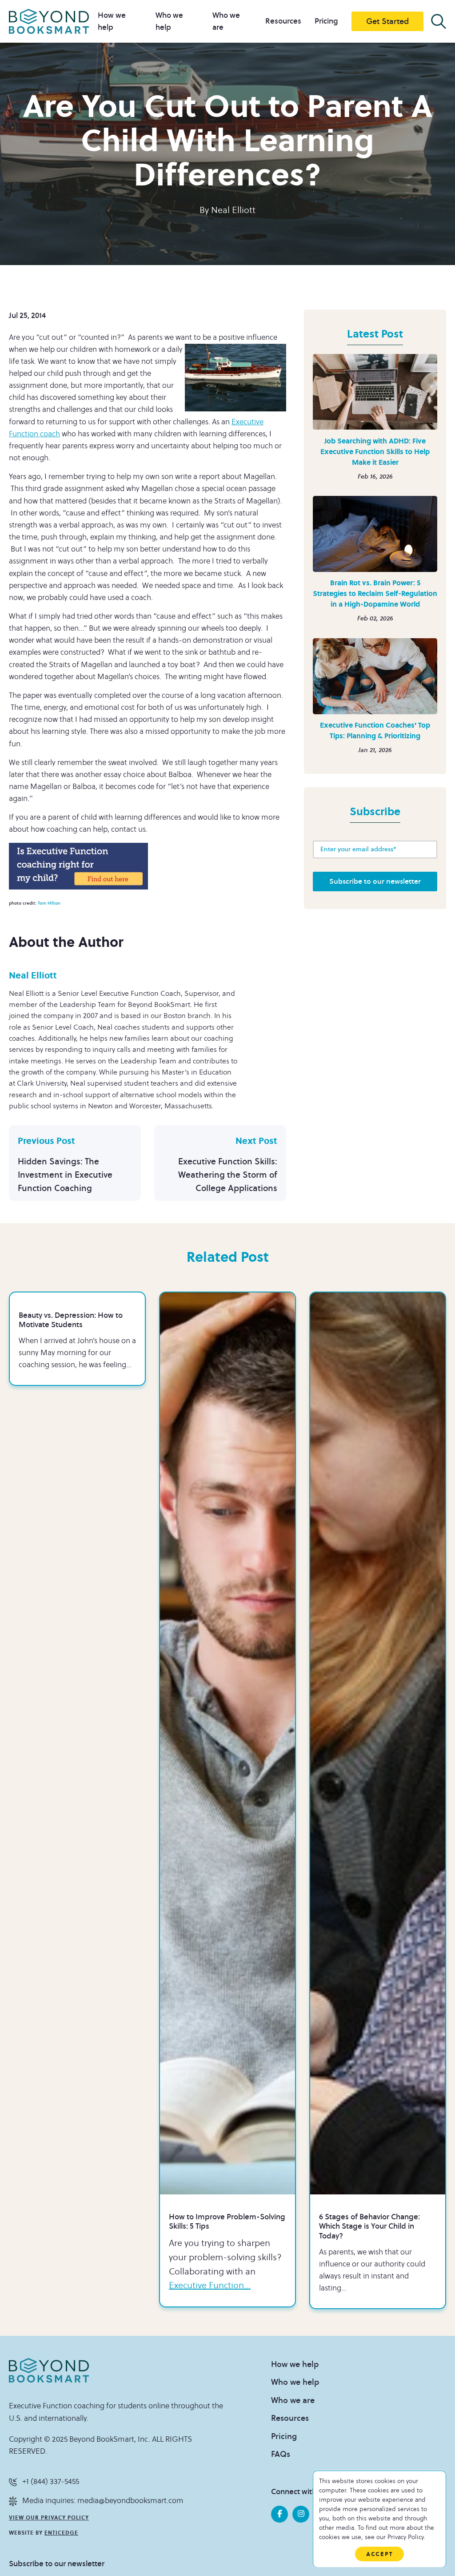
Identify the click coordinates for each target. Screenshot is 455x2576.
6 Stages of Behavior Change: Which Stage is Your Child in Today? (369, 2227)
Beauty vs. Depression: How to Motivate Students (71, 1320)
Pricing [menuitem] (326, 21)
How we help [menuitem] (295, 2364)
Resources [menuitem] (283, 21)
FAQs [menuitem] (281, 2454)
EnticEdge (61, 2533)
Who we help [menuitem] (295, 2382)
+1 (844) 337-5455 (51, 2482)
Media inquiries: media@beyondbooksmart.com (103, 2501)
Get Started (387, 21)
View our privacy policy (49, 2518)
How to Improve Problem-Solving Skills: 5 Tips (227, 2222)
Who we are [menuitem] (293, 2400)
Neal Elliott (233, 210)
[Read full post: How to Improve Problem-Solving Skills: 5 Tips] (227, 1743)
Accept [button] (379, 2554)
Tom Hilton (49, 903)
